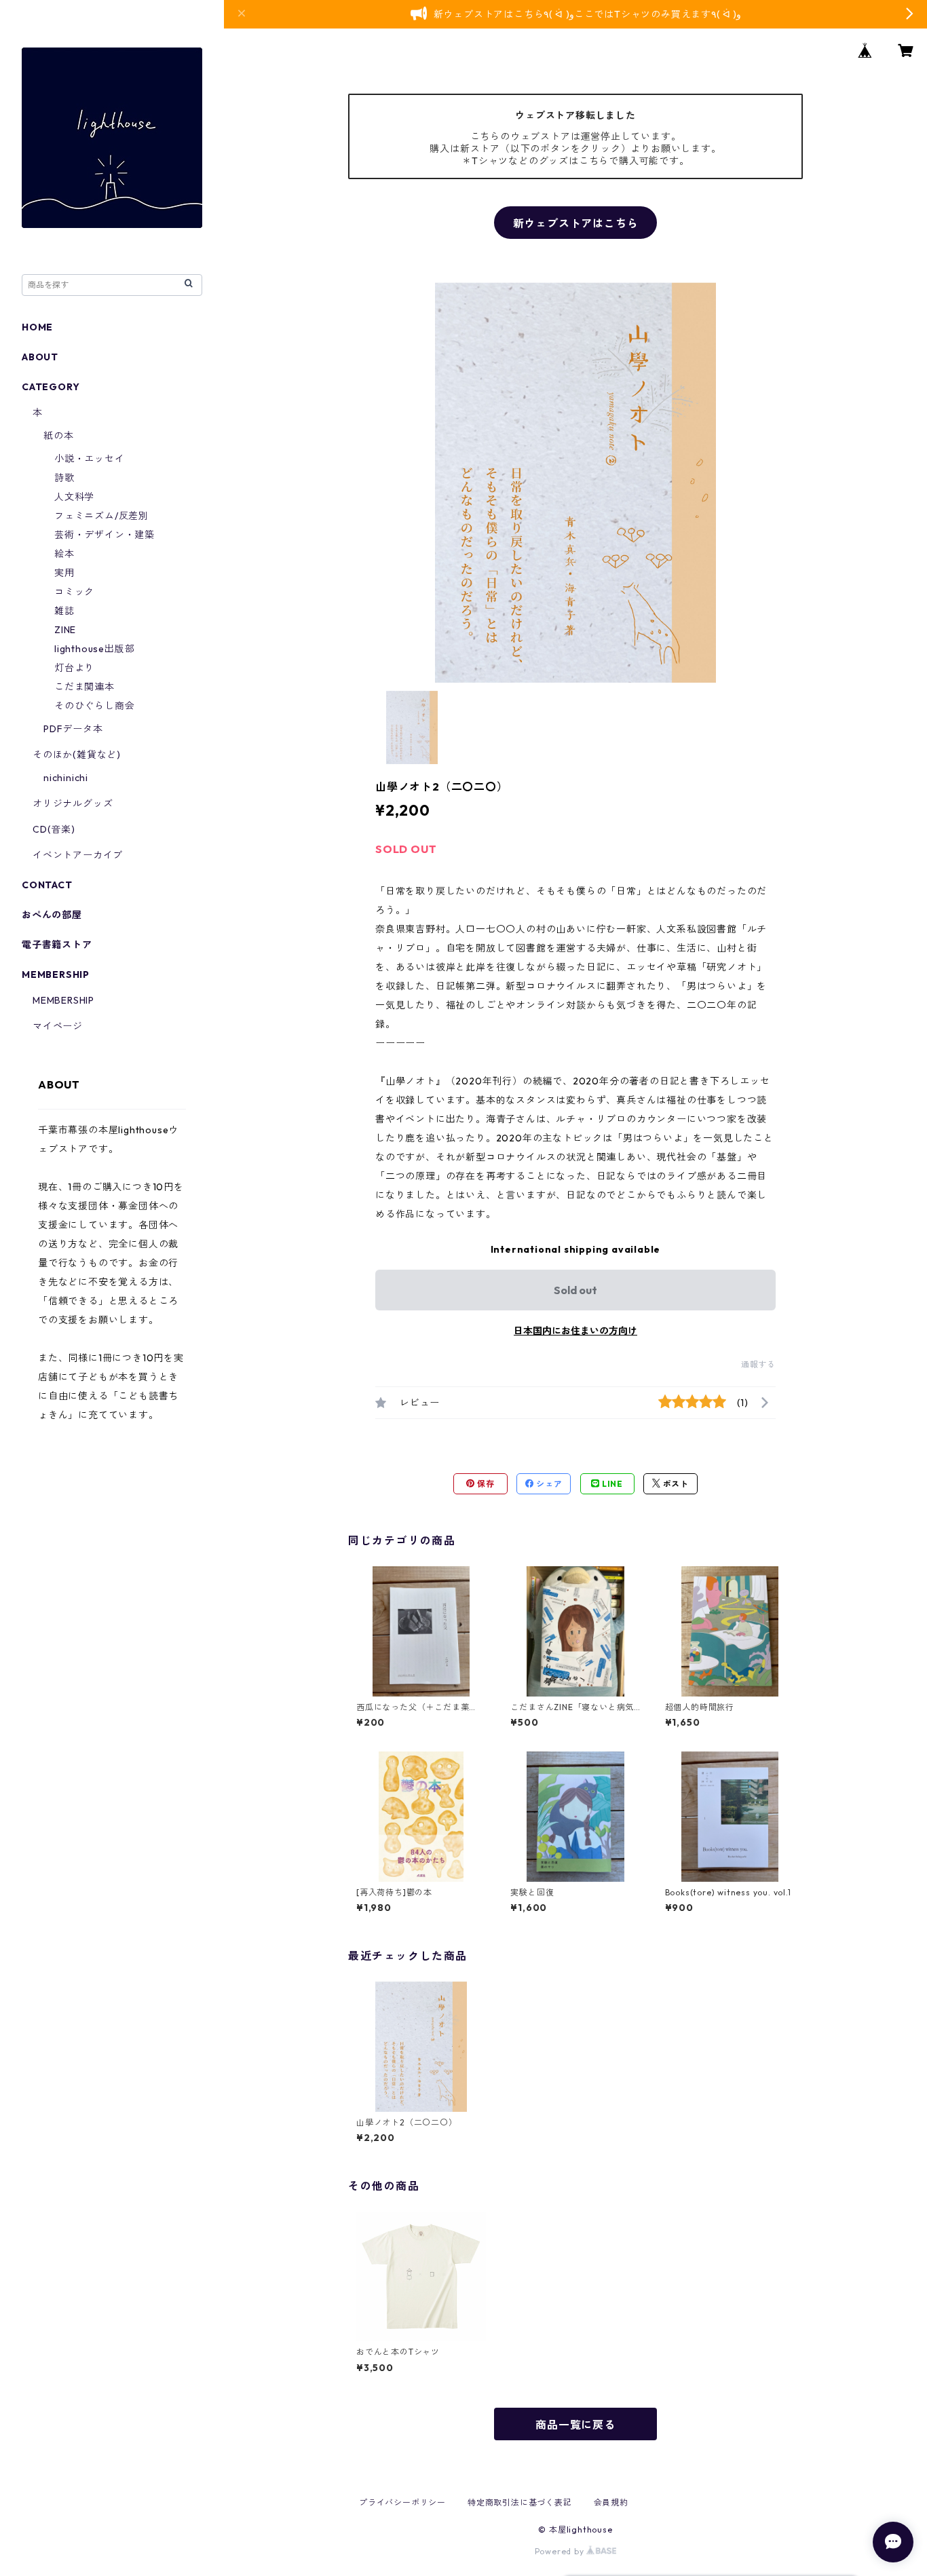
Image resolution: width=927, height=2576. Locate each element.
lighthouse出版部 (94, 649)
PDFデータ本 (73, 729)
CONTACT (47, 885)
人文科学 (74, 497)
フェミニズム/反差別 (101, 516)
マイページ (58, 1026)
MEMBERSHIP (63, 1000)
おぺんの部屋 (52, 915)
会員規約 (611, 2502)
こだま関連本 (84, 687)
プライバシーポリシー (402, 2502)
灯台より (74, 668)
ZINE (65, 630)
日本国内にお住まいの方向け (575, 1331)
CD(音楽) (54, 829)
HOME (37, 327)
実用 (64, 573)
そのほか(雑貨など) (77, 755)
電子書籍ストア (57, 945)
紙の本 (58, 436)
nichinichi (66, 778)
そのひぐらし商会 (94, 706)
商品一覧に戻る (575, 2425)
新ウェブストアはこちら (576, 223)
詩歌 (64, 478)
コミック (74, 592)
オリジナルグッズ (73, 803)
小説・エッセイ (90, 459)
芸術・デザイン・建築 (105, 535)
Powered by (561, 2551)
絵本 (64, 554)
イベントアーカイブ (78, 855)
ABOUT (40, 357)
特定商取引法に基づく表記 (520, 2502)
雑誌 (64, 611)
